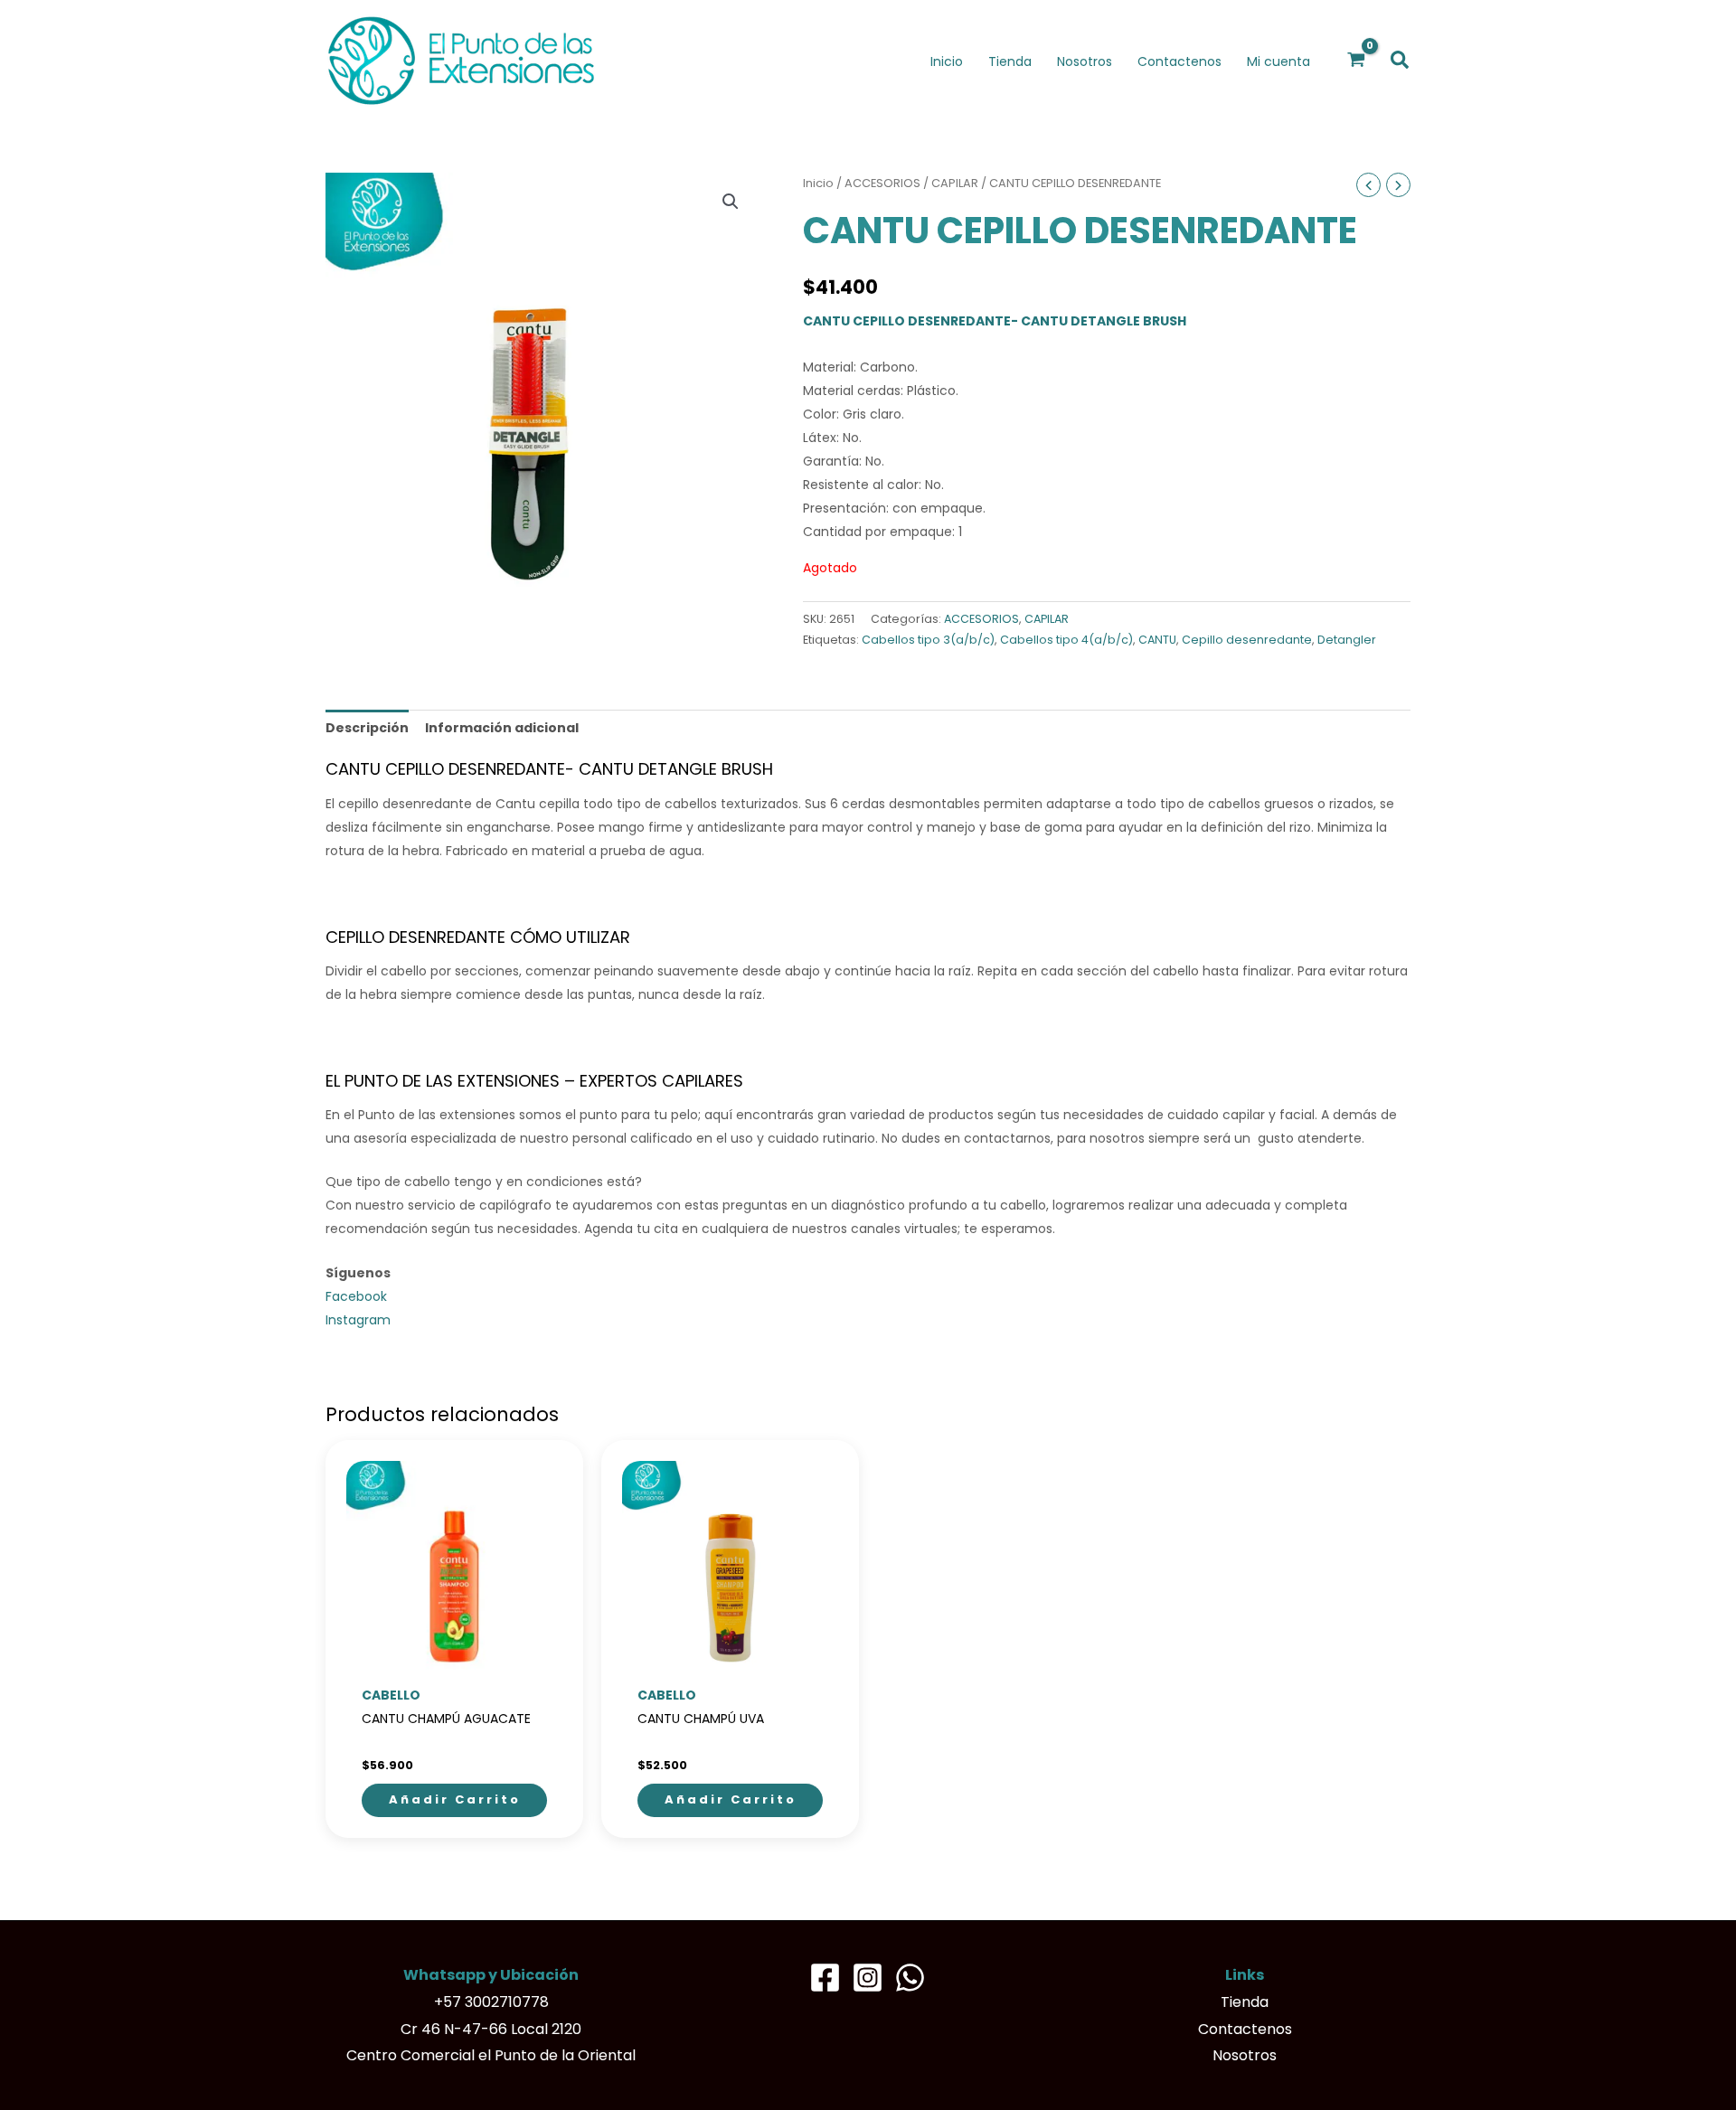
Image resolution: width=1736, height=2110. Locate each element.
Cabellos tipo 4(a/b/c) (1066, 640)
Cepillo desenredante (1247, 640)
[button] (1401, 61)
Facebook (356, 1296)
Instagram (358, 1320)
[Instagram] (868, 1978)
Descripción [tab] (367, 728)
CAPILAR (955, 183)
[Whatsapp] (910, 1978)
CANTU (1157, 640)
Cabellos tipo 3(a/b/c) (928, 640)
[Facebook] (825, 1978)
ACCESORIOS (882, 183)
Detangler (1347, 640)
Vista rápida (455, 1663)
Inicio (818, 183)
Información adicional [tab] (502, 728)
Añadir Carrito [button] (455, 1799)
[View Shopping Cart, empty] (1357, 61)
